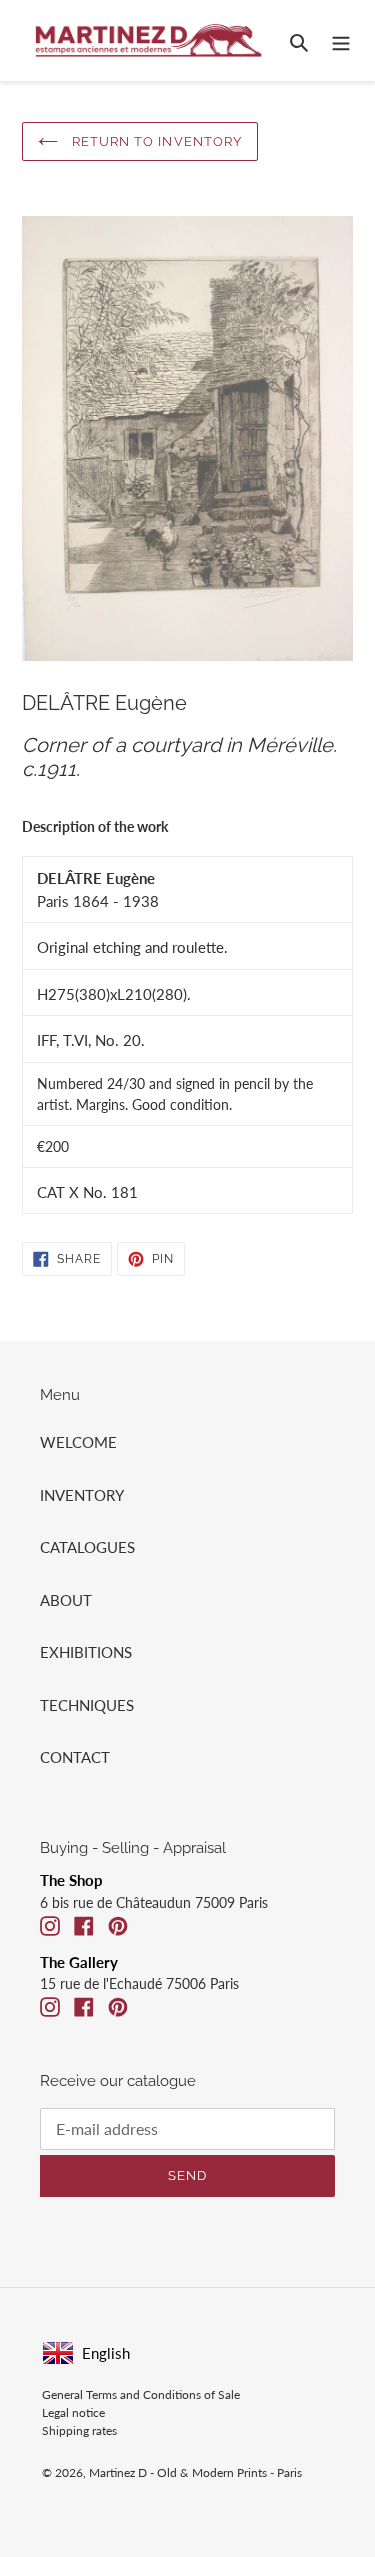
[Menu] (341, 40)
